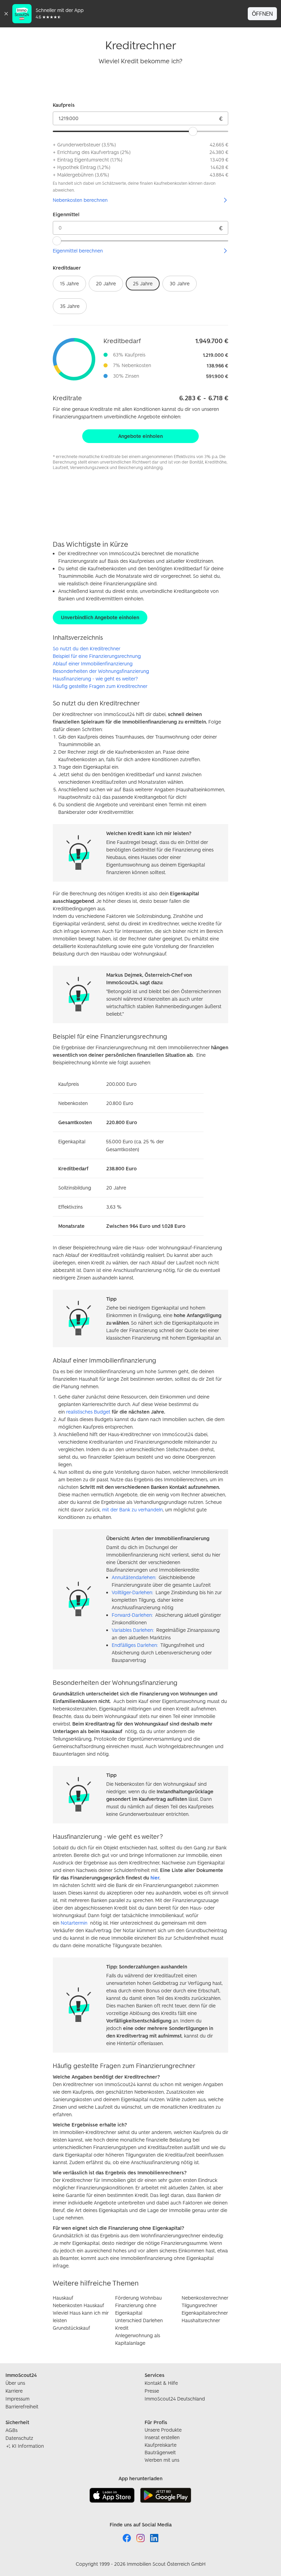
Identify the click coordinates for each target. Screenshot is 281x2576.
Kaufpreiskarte (161, 2445)
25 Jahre (143, 283)
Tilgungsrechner (199, 2305)
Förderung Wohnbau (138, 2298)
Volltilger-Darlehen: (132, 1592)
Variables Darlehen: (133, 1630)
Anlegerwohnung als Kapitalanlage (138, 2339)
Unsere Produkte (163, 2430)
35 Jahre (70, 306)
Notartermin (74, 1923)
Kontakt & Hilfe (161, 2383)
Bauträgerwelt (160, 2452)
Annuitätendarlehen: (134, 1577)
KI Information (28, 2446)
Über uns (15, 2383)
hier (155, 1878)
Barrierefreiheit (22, 2406)
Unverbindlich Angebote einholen (100, 617)
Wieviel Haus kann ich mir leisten (81, 2317)
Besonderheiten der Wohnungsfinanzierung (101, 671)
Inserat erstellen (162, 2437)
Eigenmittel (66, 214)
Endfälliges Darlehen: (135, 1645)
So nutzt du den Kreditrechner (87, 648)
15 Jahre (69, 283)
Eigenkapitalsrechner (205, 2313)
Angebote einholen (140, 436)
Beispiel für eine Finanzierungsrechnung (97, 656)
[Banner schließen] (6, 14)
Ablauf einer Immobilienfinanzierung (93, 663)
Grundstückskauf (71, 2328)
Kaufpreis (64, 105)
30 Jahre (180, 283)
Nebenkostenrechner (205, 2298)
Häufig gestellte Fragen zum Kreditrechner (100, 686)
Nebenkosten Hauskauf (78, 2305)
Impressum (17, 2399)
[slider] (193, 131)
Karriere (14, 2391)
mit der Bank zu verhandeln (132, 1510)
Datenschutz (19, 2438)
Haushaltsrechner (201, 2320)
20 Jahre (106, 283)
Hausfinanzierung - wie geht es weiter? (95, 679)
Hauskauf (63, 2298)
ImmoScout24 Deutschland (175, 2399)
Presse (152, 2391)
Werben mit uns (162, 2460)
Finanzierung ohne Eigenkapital (136, 2309)
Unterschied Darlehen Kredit (139, 2324)
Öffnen (262, 14)
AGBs (11, 2430)
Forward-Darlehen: (132, 1615)
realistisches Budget (88, 1412)
